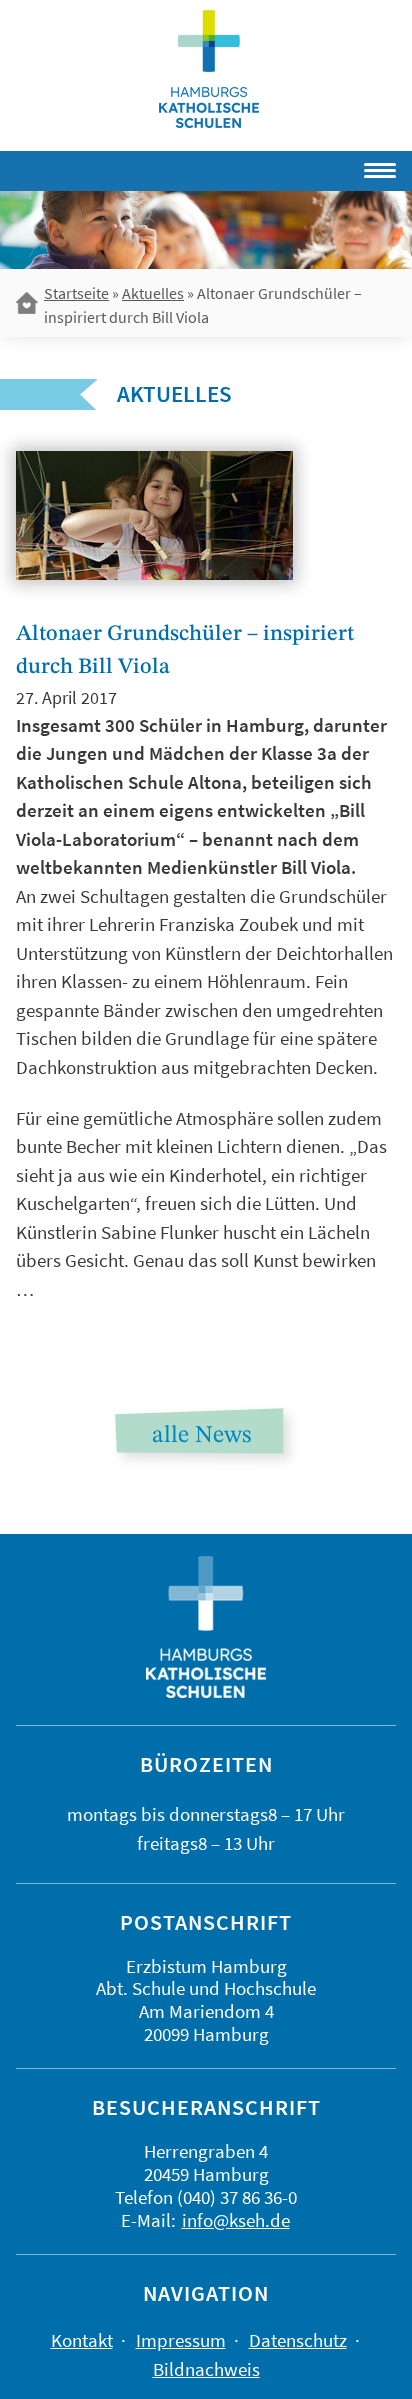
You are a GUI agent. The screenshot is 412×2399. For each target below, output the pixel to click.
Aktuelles (153, 293)
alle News (201, 1436)
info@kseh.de (236, 2220)
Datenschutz (298, 2340)
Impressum (181, 2340)
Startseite (76, 293)
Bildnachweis (206, 2369)
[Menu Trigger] (321, 167)
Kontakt (82, 2340)
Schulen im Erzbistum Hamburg (209, 69)
